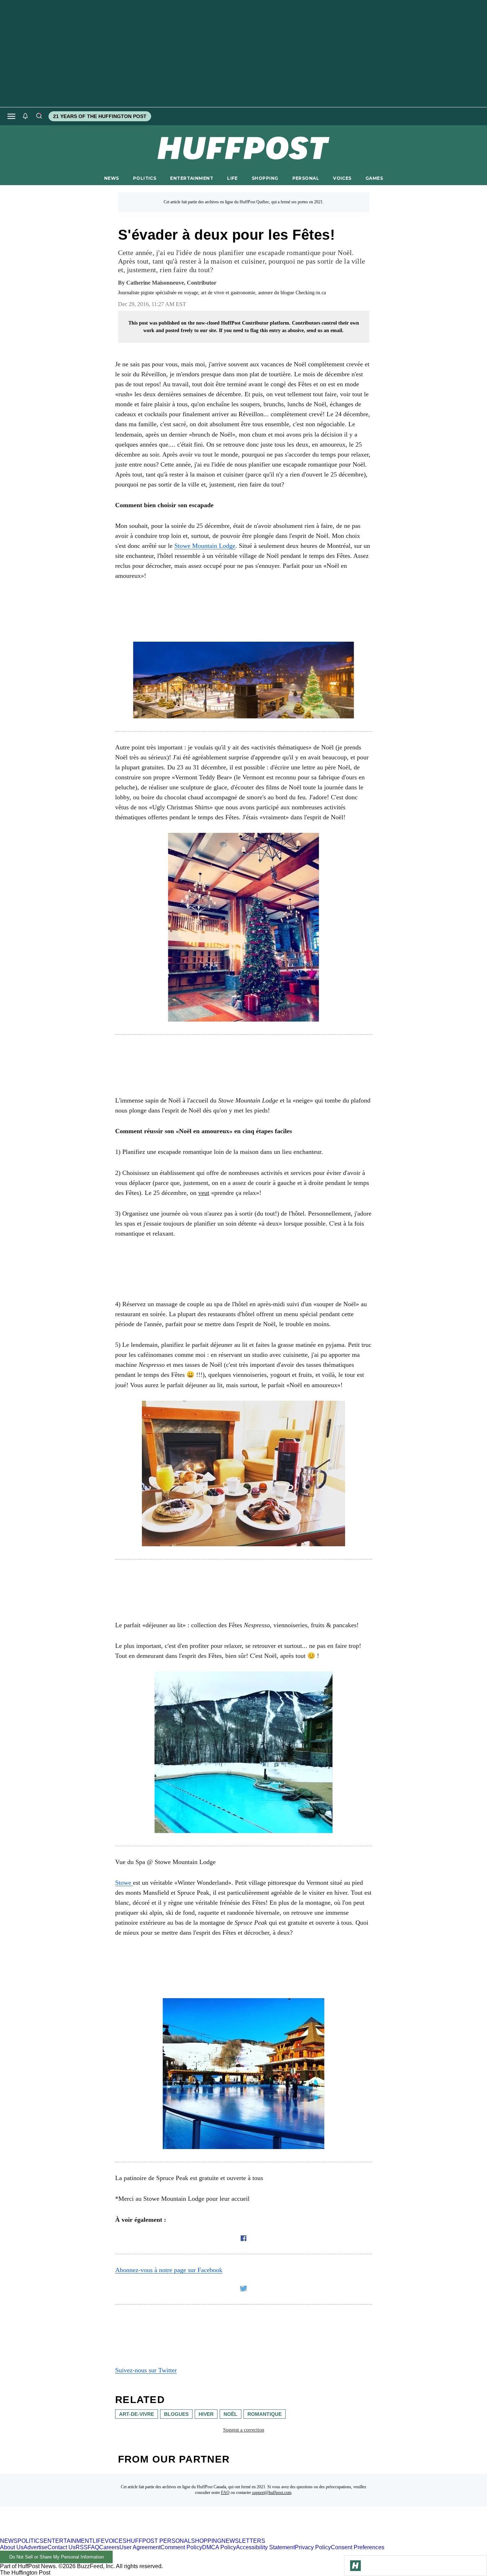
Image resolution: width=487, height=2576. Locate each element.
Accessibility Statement (265, 2547)
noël (230, 2414)
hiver (206, 2414)
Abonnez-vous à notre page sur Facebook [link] (169, 2270)
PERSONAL (306, 178)
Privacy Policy (313, 2547)
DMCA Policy (219, 2547)
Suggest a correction (244, 2430)
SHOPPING (265, 178)
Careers (109, 2547)
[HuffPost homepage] (92, 2534)
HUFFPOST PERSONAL (159, 2541)
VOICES (342, 178)
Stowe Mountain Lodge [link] (205, 546)
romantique (265, 2414)
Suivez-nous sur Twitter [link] (146, 2370)
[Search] (39, 116)
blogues (176, 2414)
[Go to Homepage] (355, 2566)
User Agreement (140, 2547)
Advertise (35, 2547)
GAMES (374, 178)
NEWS (112, 178)
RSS (82, 2547)
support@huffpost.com (272, 2493)
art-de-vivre (137, 2414)
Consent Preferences (358, 2547)
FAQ (225, 2493)
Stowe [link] (124, 1883)
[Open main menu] (11, 116)
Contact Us (61, 2547)
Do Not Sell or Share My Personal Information (57, 2557)
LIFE (232, 178)
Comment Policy (181, 2547)
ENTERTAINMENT (192, 178)
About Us (12, 2547)
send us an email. (325, 330)
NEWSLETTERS (243, 2541)
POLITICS (145, 178)
